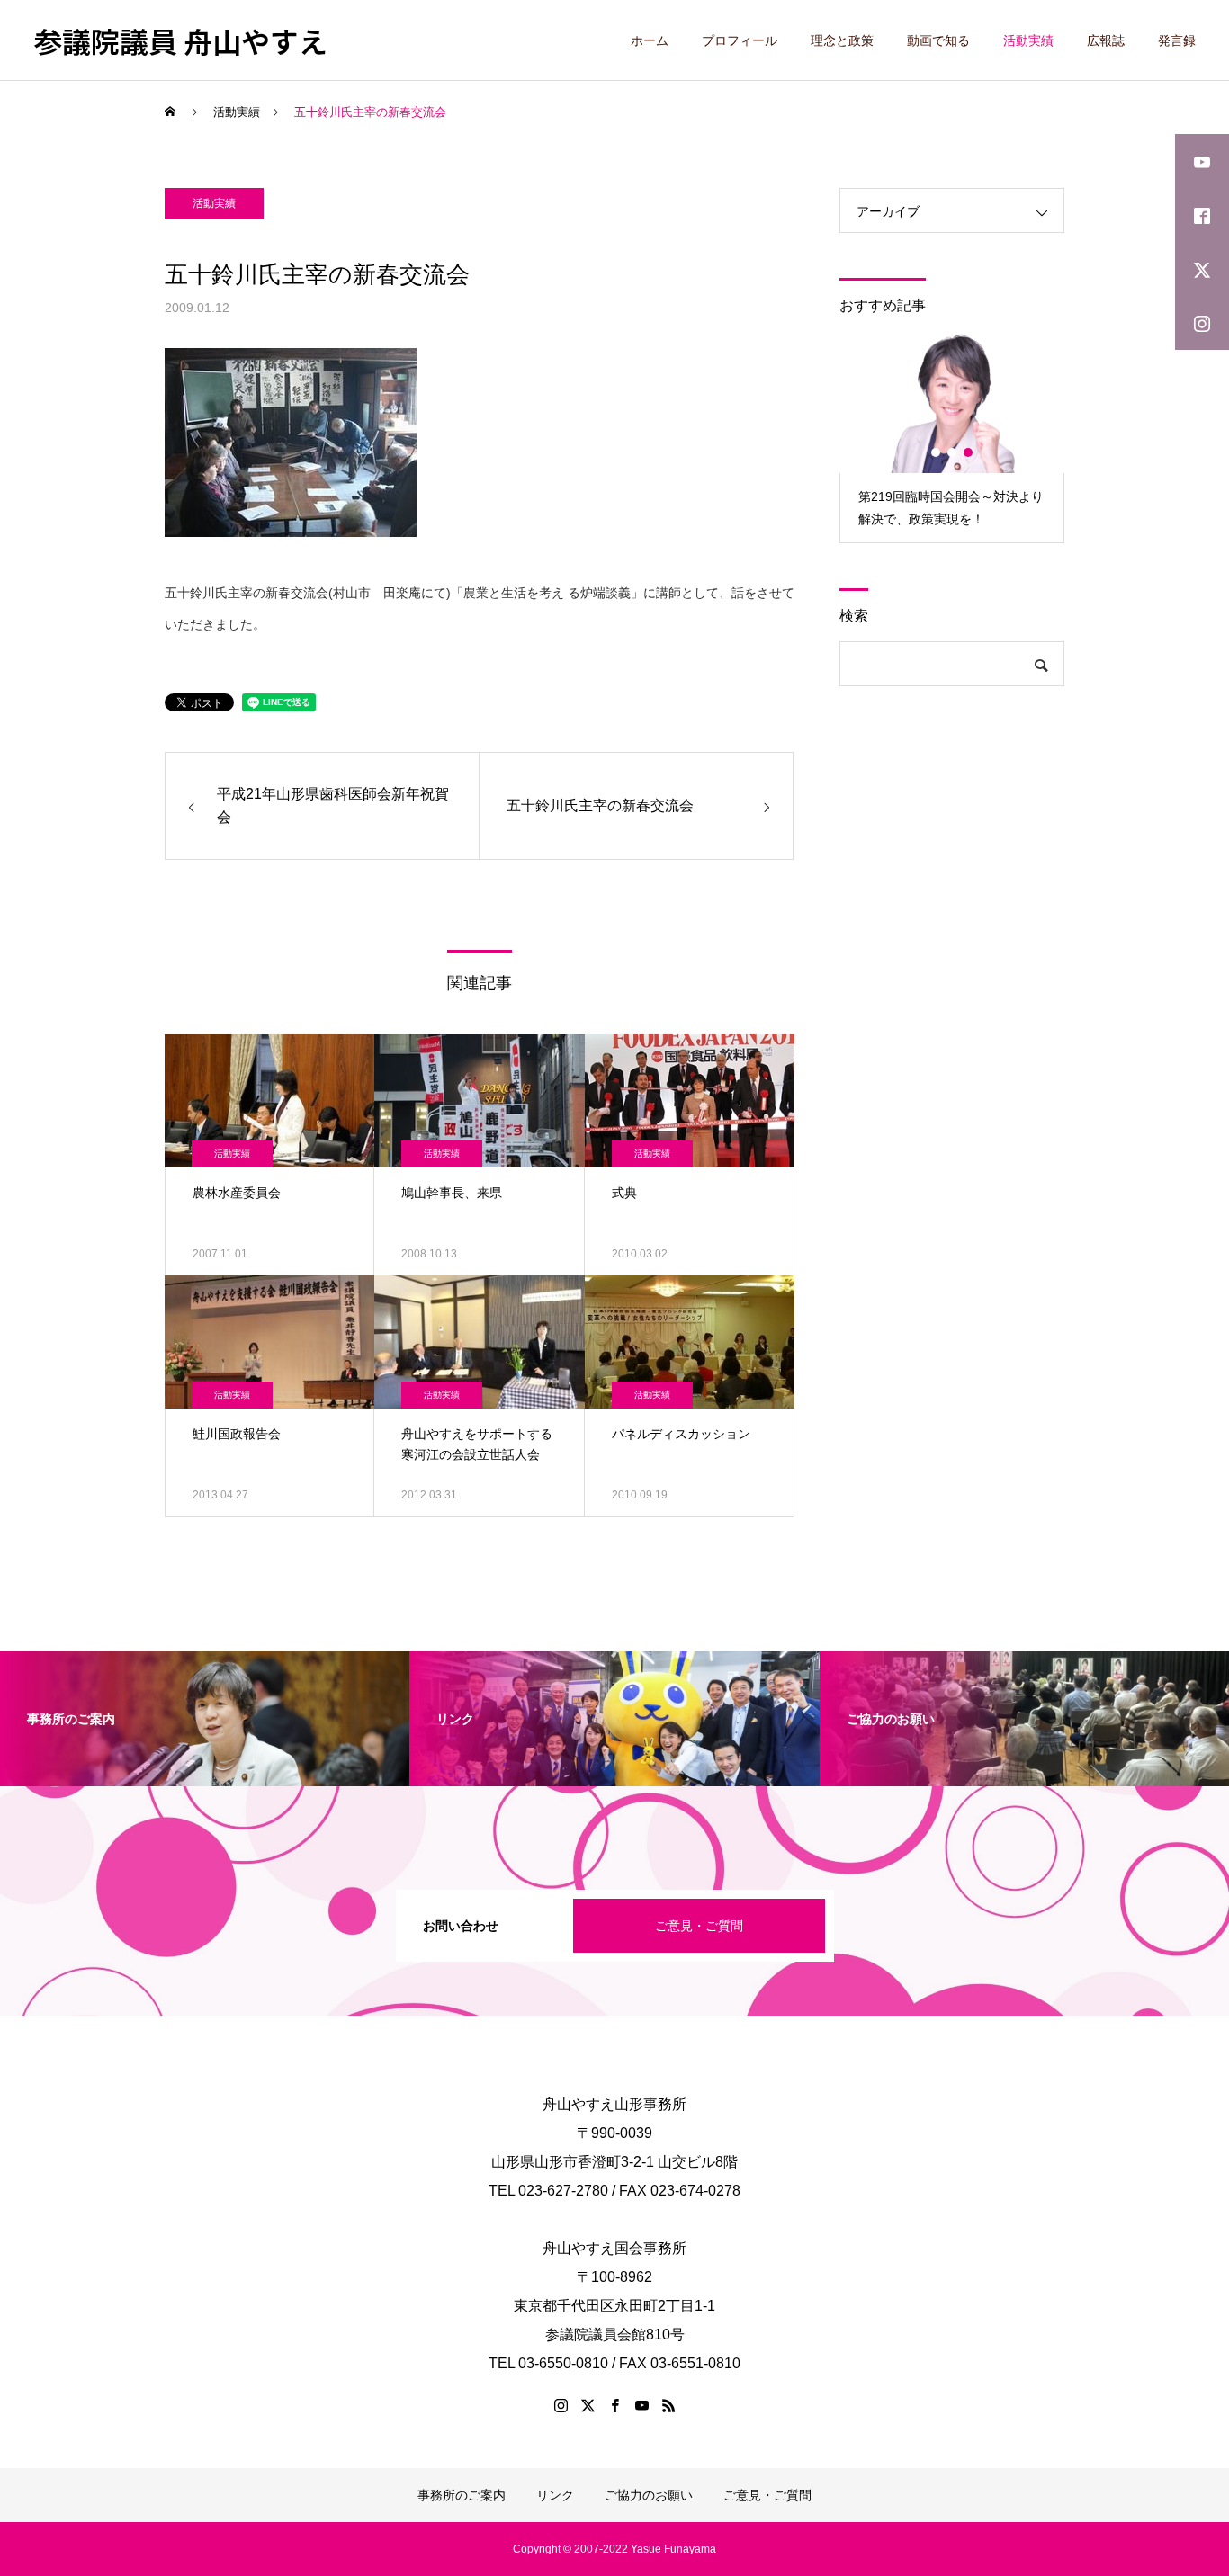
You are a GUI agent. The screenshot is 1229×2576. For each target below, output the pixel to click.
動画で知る (938, 40)
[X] (588, 2405)
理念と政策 (842, 40)
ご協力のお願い (649, 2495)
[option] (952, 437)
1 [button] (937, 452)
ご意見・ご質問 (699, 1926)
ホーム (650, 40)
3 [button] (969, 452)
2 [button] (953, 452)
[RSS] (668, 2405)
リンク (555, 2495)
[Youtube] (641, 2405)
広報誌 (1106, 40)
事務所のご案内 (462, 2495)
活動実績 (1028, 40)
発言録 (1177, 40)
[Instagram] (561, 2405)
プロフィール (740, 40)
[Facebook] (614, 2405)
